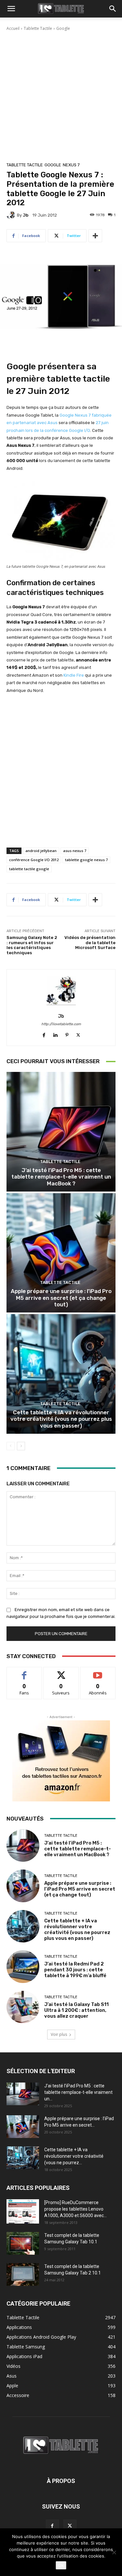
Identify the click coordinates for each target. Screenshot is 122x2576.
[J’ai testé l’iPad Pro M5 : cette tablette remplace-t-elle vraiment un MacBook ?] (61, 1132)
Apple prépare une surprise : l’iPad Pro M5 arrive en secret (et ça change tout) (61, 1298)
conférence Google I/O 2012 (34, 860)
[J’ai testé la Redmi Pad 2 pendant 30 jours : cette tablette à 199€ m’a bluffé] (23, 1967)
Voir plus (59, 2034)
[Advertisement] (61, 95)
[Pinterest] (67, 1033)
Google (63, 28)
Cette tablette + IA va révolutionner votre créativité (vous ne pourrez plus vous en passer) (61, 1419)
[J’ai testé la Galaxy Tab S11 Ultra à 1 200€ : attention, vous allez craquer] (23, 2007)
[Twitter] (78, 1033)
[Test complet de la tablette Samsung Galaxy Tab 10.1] (23, 2243)
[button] (11, 9)
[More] (95, 236)
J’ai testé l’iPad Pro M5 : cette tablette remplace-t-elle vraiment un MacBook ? (61, 1177)
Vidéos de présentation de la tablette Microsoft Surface (90, 943)
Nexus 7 (71, 165)
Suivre (61, 1672)
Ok (61, 2565)
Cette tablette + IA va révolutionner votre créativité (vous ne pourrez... (74, 2156)
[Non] (114, 2552)
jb (26, 215)
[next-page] (21, 1446)
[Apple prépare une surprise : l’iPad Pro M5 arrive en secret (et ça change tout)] (61, 1253)
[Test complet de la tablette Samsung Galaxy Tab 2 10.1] (23, 2274)
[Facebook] (44, 1033)
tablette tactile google (29, 869)
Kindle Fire (74, 675)
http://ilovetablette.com (61, 1024)
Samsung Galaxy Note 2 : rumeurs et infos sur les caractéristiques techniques (32, 945)
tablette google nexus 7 (86, 860)
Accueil (13, 28)
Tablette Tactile (38, 28)
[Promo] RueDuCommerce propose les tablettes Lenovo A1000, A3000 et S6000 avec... (75, 2209)
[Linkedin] (55, 1033)
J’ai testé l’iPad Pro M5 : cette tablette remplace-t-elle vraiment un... (78, 2092)
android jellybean (41, 851)
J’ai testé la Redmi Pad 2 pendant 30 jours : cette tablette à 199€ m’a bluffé (75, 1970)
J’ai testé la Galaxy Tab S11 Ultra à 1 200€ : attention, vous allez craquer (76, 2010)
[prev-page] (11, 1446)
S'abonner (98, 1672)
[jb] (12, 215)
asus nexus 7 (75, 851)
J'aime (24, 1672)
